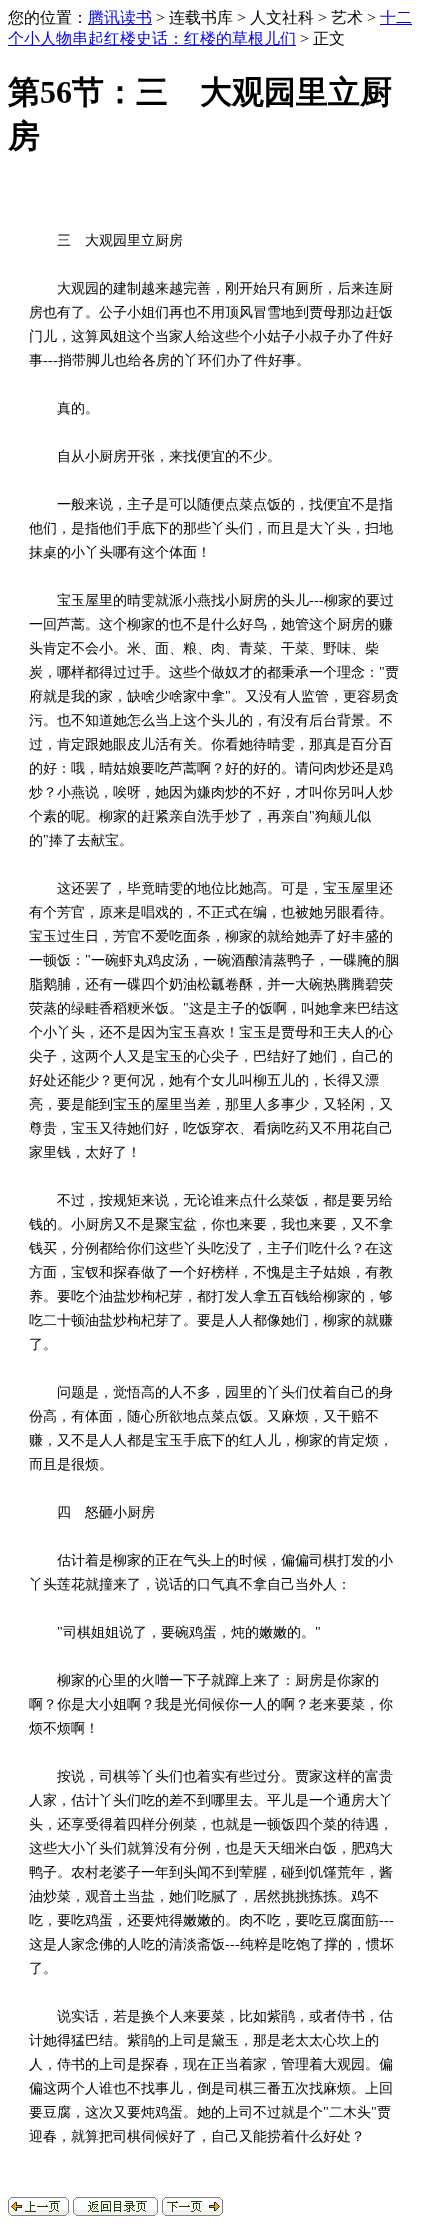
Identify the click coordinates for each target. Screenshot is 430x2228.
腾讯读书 (120, 17)
